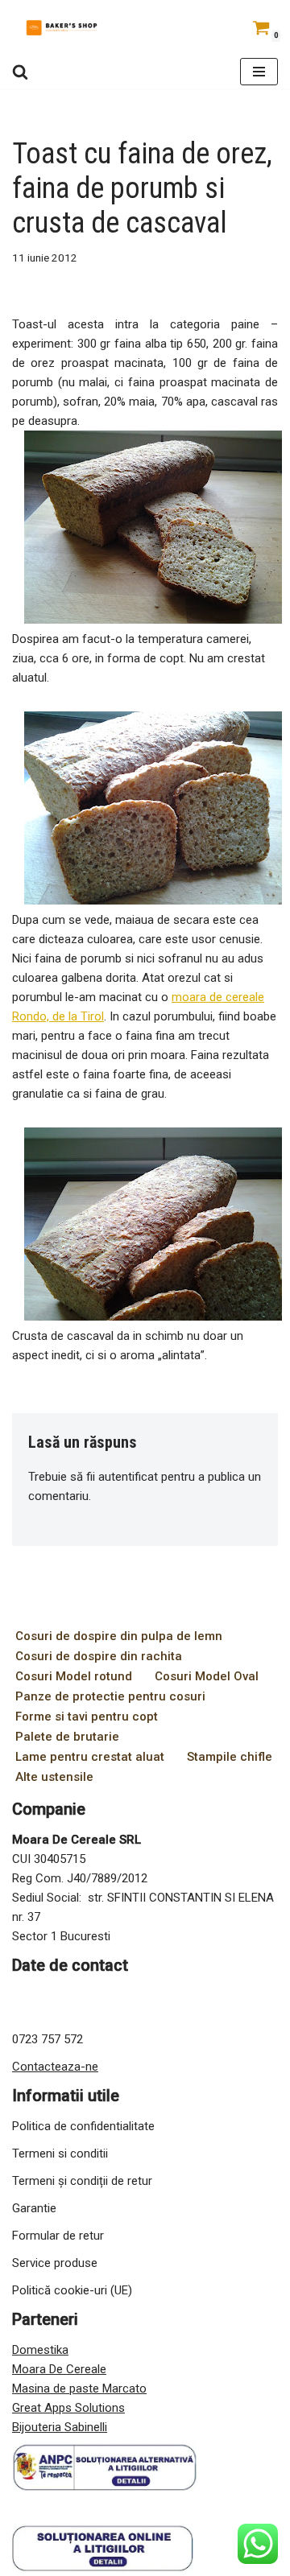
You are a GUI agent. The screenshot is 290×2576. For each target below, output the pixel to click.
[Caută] (20, 72)
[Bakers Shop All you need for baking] (60, 27)
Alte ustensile (54, 1777)
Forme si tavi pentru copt (87, 1717)
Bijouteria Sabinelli (60, 2427)
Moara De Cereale (59, 2369)
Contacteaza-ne (55, 2067)
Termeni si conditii (60, 2154)
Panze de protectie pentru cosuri (110, 1696)
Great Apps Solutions (68, 2408)
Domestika (40, 2350)
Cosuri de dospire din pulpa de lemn (119, 1636)
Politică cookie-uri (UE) (72, 2290)
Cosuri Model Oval (207, 1676)
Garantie (34, 2208)
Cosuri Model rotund (74, 1676)
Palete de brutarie (67, 1737)
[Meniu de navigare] (259, 72)
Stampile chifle (230, 1757)
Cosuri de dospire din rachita (99, 1656)
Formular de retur (58, 2236)
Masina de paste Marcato (79, 2388)
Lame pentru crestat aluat (90, 1757)
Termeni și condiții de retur (82, 2181)
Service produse (55, 2263)
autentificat (128, 1477)
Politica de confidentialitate (83, 2126)
